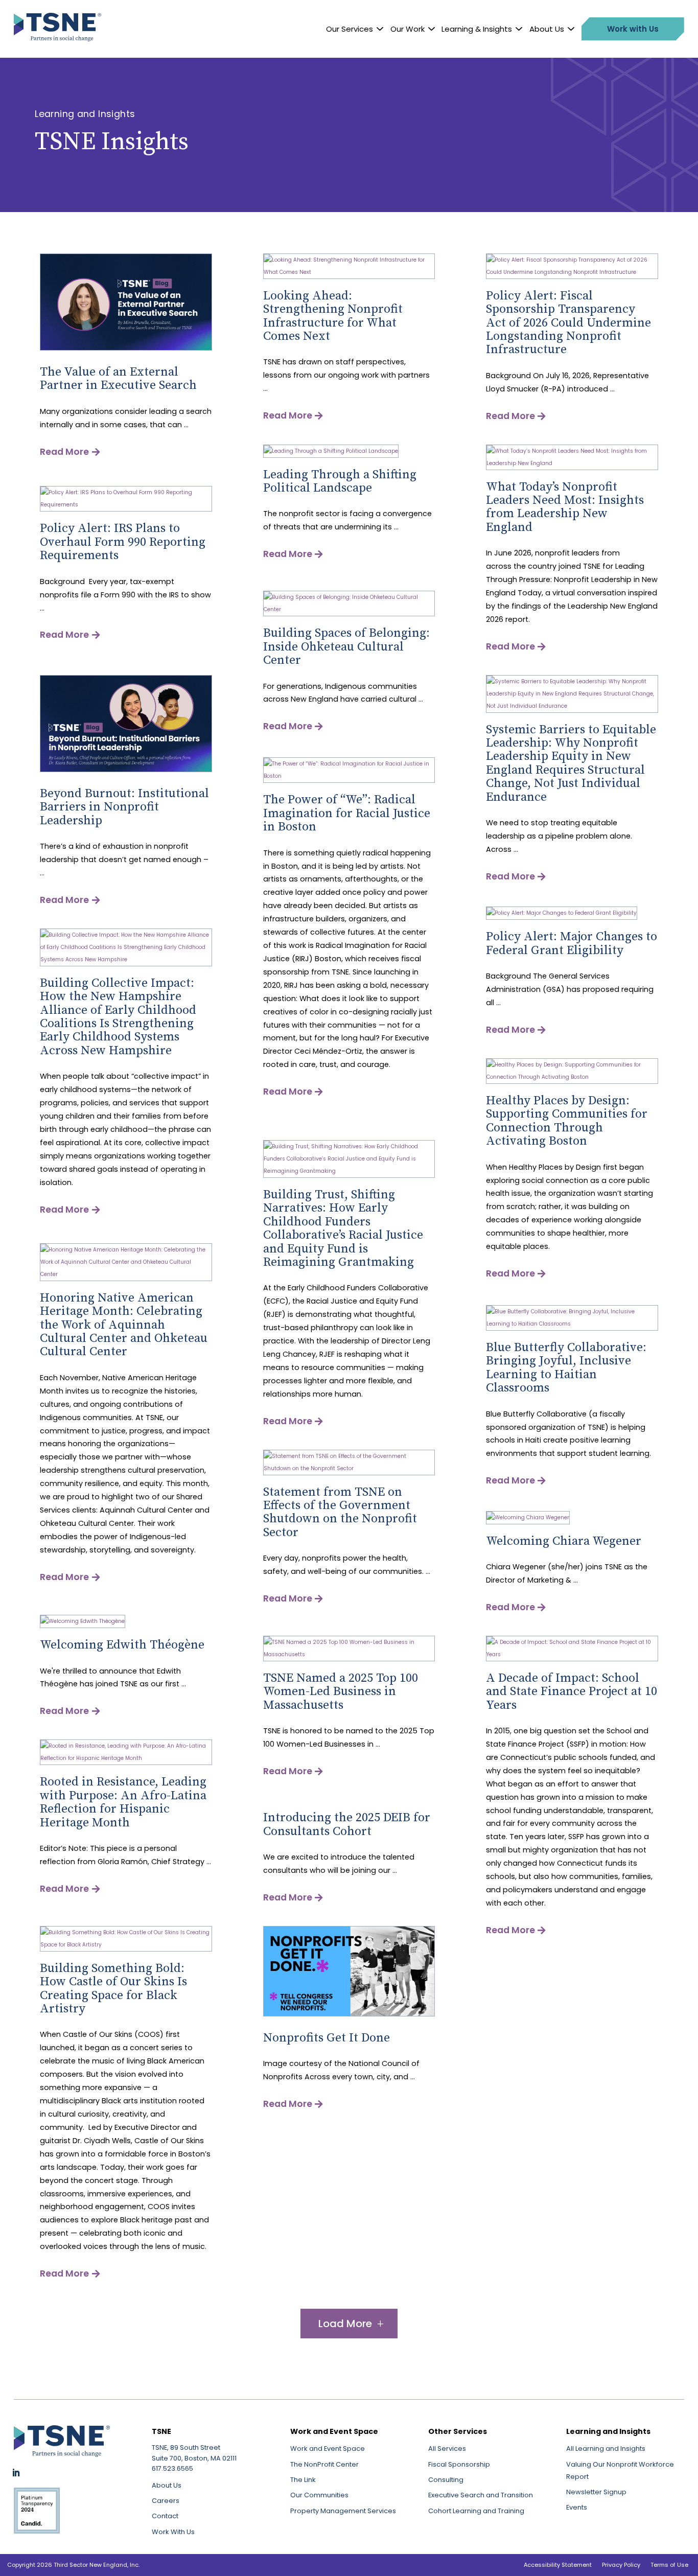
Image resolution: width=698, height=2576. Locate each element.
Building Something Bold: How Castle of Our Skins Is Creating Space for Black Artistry (113, 1989)
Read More (64, 452)
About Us (547, 29)
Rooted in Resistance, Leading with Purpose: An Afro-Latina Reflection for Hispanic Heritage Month (123, 1802)
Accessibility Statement (558, 2565)
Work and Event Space (328, 2449)
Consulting (446, 2480)
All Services (447, 2449)
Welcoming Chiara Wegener (564, 1541)
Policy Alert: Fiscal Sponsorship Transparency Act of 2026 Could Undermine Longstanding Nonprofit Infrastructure (568, 323)
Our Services (350, 29)
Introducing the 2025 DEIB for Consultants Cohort (347, 1824)
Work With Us (173, 2532)
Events (577, 2507)
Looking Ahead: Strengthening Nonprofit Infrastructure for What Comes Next (333, 316)
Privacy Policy (621, 2565)
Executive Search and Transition (481, 2495)
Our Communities (319, 2495)
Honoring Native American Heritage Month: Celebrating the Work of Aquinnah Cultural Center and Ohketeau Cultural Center (124, 1325)
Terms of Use (669, 2565)
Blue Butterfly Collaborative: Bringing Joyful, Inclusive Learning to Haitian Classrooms (566, 1368)
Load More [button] (345, 2324)
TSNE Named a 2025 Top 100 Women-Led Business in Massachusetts (341, 1692)
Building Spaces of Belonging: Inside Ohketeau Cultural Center (346, 647)
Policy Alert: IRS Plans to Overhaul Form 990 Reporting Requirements (123, 542)
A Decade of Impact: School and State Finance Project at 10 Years (572, 1692)
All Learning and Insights (606, 2449)
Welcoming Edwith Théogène (122, 1645)
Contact (165, 2516)
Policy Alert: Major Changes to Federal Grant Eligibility (572, 943)
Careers (166, 2501)
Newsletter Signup (596, 2492)
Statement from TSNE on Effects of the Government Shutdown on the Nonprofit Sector (340, 1512)
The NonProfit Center (324, 2464)
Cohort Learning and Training (476, 2511)
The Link (303, 2480)
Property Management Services (343, 2511)
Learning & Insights (477, 29)
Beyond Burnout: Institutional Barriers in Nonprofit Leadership (124, 807)
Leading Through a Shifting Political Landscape (340, 481)
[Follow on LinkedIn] (16, 2473)
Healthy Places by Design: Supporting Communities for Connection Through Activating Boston (567, 1121)
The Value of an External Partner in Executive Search (118, 379)
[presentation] (126, 349)
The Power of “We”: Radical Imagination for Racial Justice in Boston (347, 813)
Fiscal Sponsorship (459, 2464)
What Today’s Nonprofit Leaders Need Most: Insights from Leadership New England (565, 507)
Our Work (408, 29)
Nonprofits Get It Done (327, 2038)
